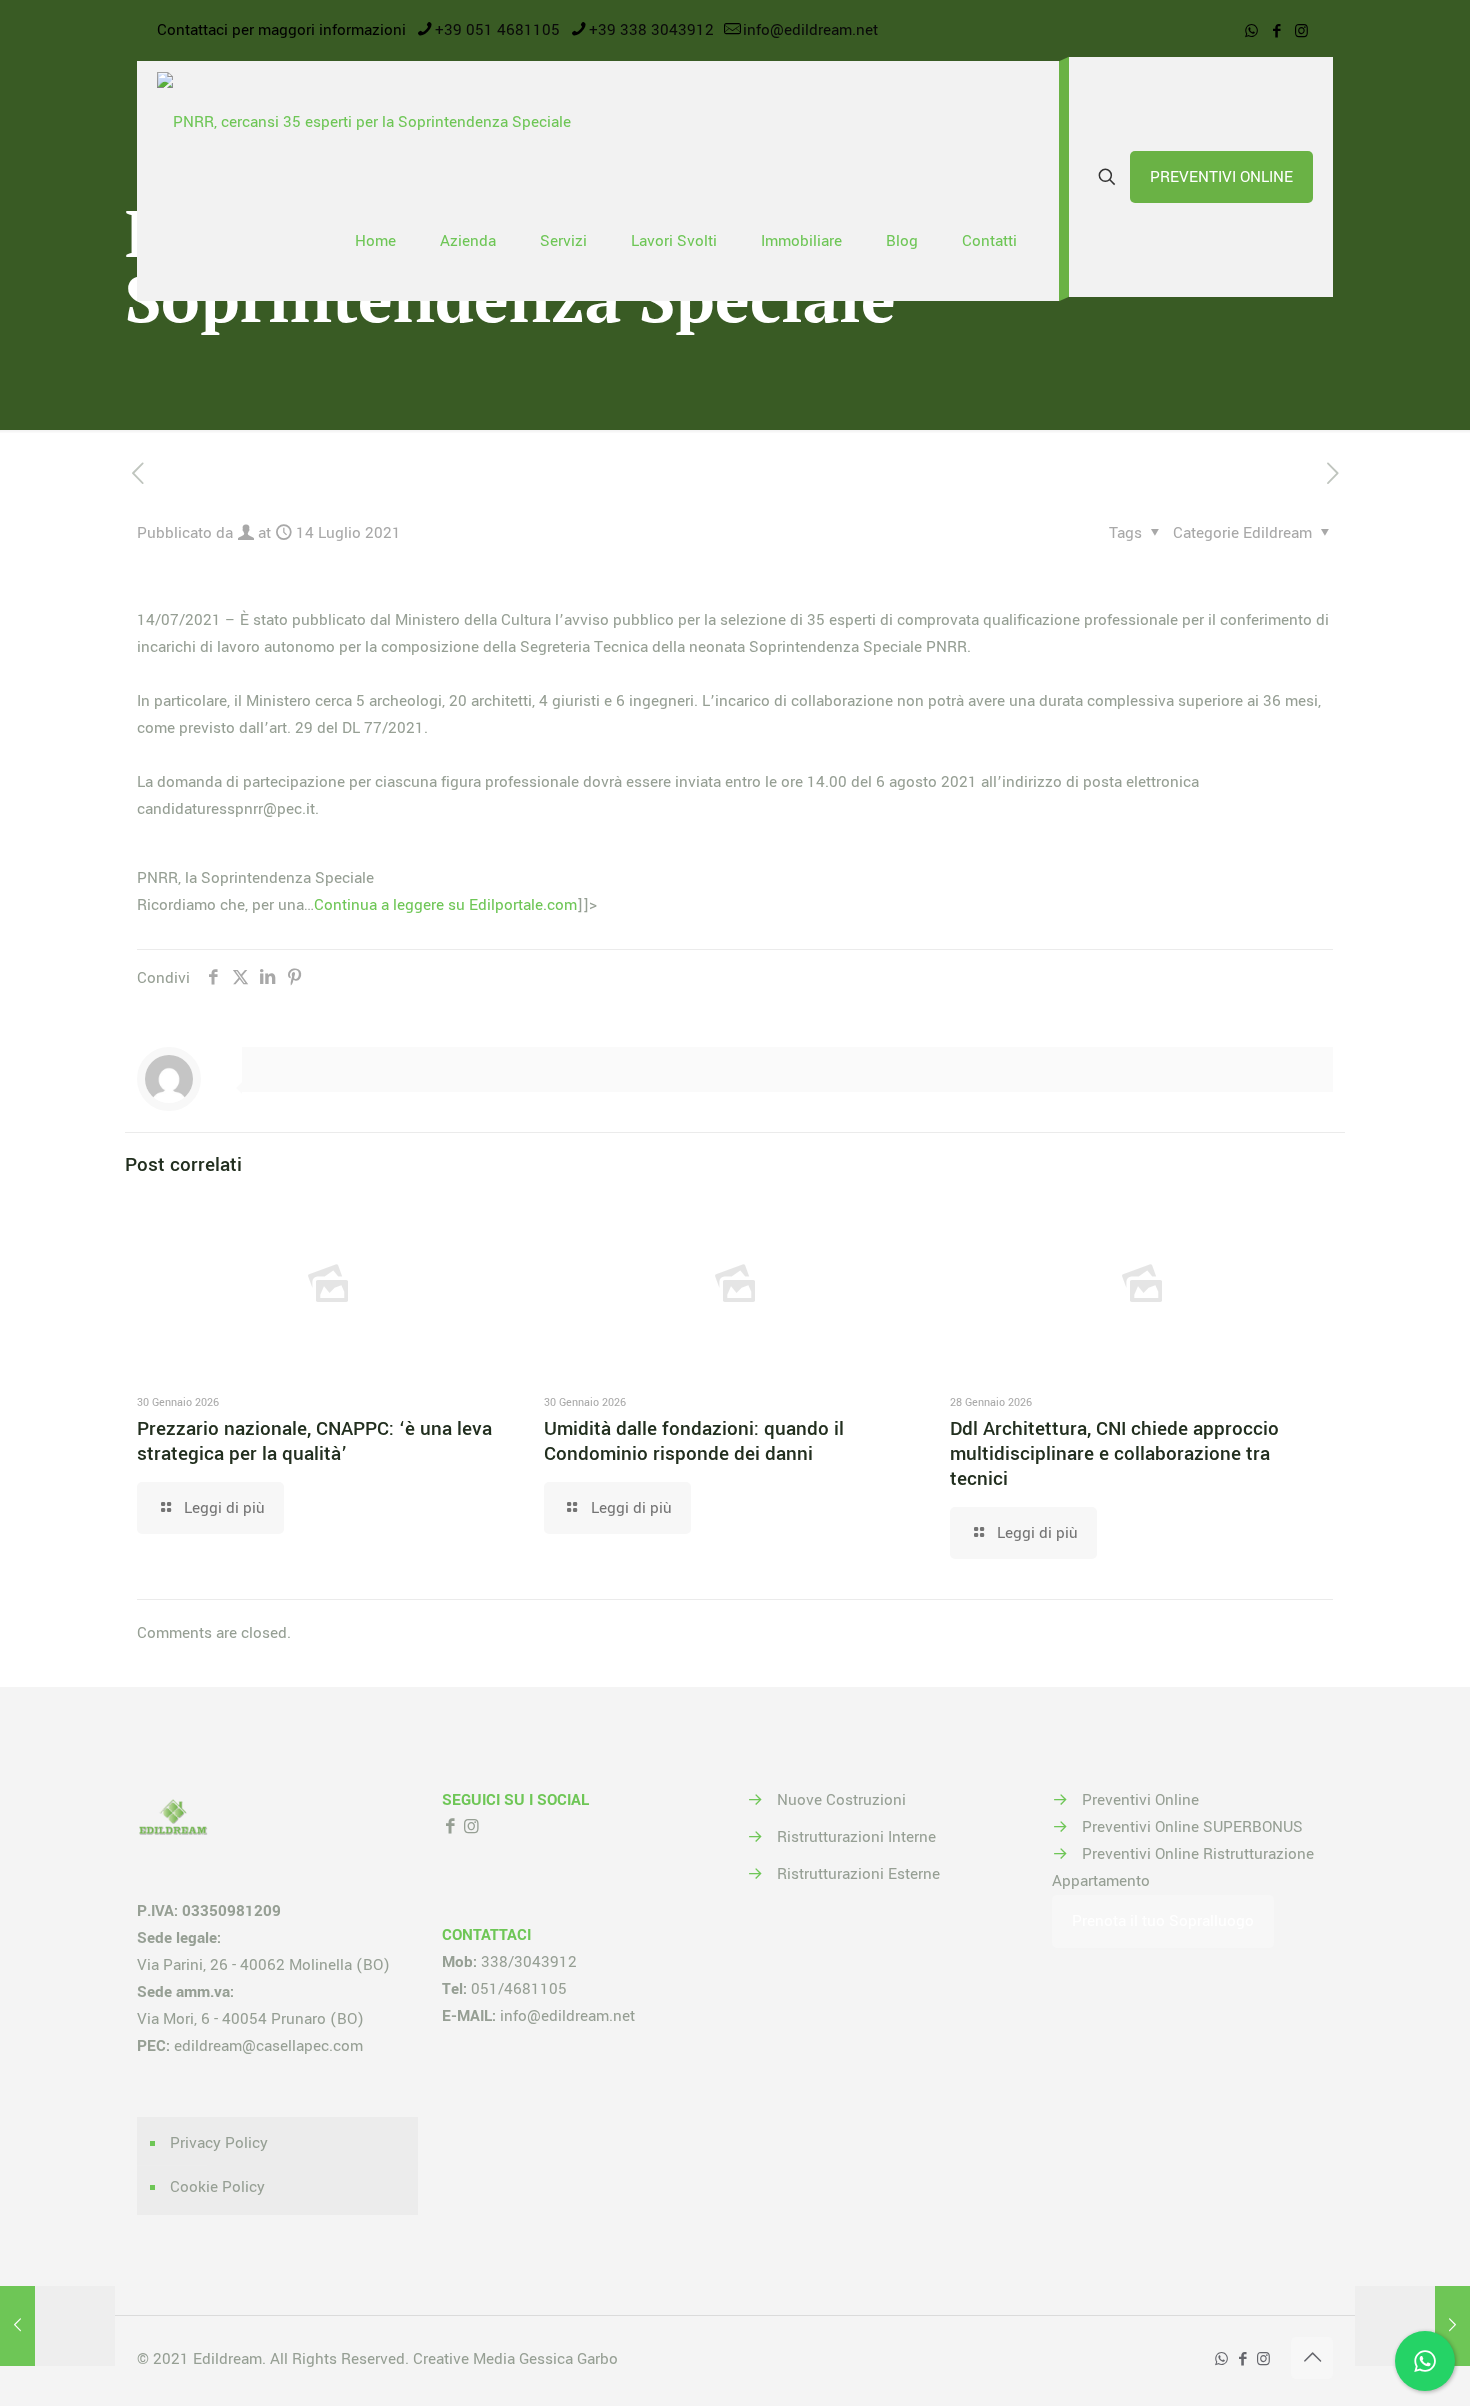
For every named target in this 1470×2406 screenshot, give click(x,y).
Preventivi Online (1140, 1800)
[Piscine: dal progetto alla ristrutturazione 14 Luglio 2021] (1412, 2326)
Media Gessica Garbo (545, 2359)
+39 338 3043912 (651, 30)
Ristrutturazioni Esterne (858, 1874)
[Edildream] (364, 121)
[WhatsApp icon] (1251, 31)
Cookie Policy (217, 2187)
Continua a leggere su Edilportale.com (445, 905)
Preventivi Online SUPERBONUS (1192, 1827)
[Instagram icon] (1301, 31)
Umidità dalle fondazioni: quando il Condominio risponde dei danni (694, 1441)
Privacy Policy (219, 2143)
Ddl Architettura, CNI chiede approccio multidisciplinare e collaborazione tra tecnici (1114, 1454)
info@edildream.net (810, 30)
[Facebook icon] (1276, 31)
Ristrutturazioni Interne (856, 1837)
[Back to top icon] (1312, 2358)
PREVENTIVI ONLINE (1221, 177)
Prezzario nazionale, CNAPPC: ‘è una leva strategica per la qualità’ (314, 1441)
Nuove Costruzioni (841, 1800)
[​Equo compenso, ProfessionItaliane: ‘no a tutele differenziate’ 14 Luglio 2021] (57, 2326)
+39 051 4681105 (497, 30)
